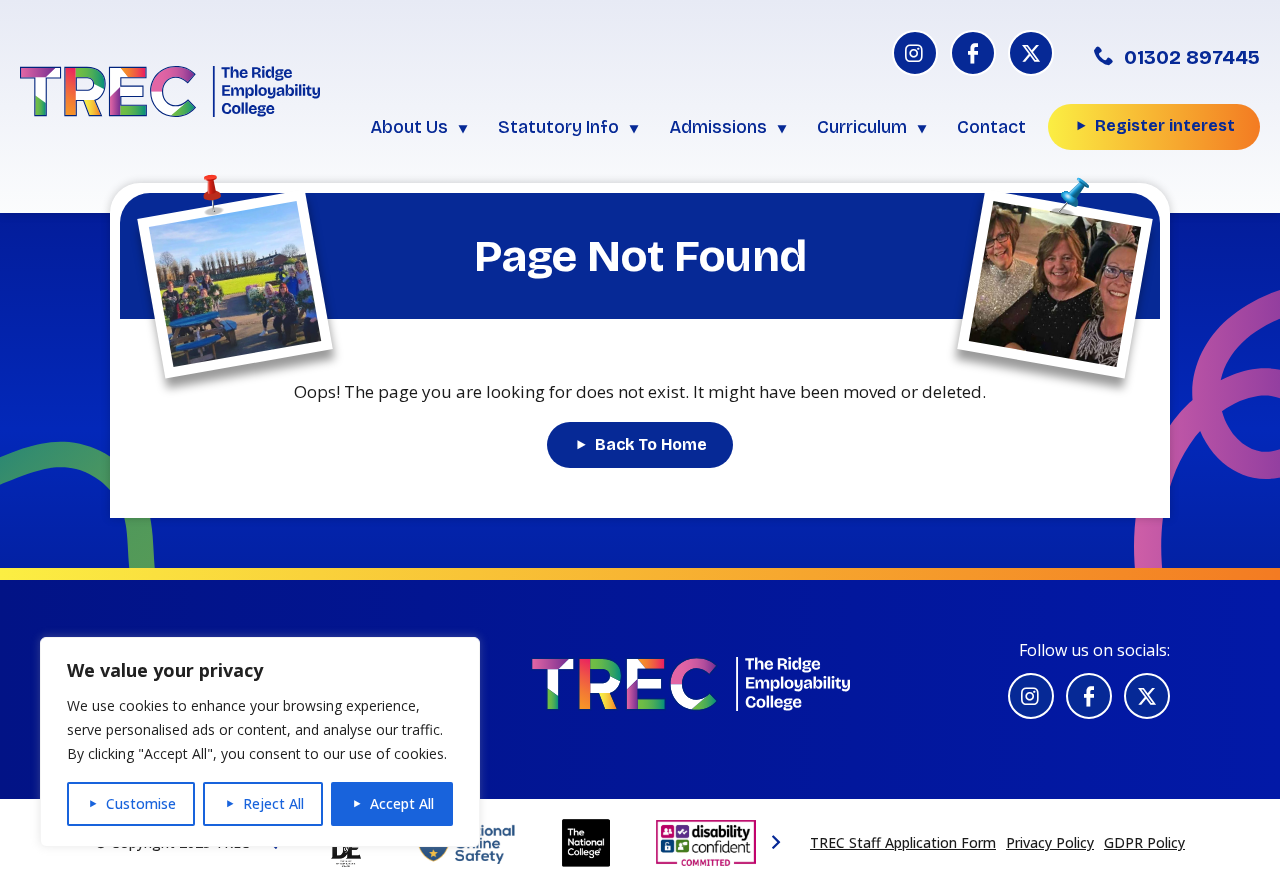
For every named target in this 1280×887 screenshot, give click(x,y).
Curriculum (862, 127)
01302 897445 (1192, 57)
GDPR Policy (1144, 842)
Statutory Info (558, 127)
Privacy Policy (1050, 842)
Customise (141, 803)
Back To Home (651, 444)
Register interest (1165, 125)
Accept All (402, 803)
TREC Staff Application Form (903, 842)
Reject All (273, 803)
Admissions (718, 127)
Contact (991, 127)
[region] (260, 742)
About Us (409, 127)
